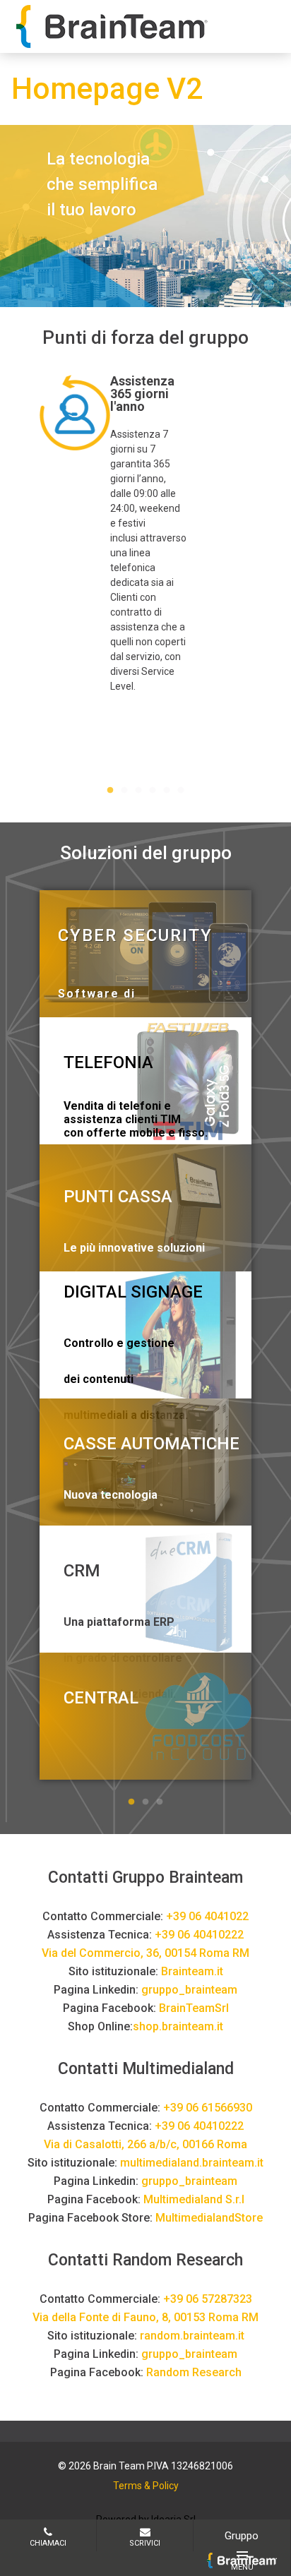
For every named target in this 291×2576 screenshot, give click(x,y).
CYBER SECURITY (135, 935)
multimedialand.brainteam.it (192, 2163)
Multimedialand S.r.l (194, 2199)
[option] (145, 534)
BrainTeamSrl (194, 2008)
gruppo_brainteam (189, 1990)
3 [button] (138, 791)
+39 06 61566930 (208, 2108)
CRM (82, 1571)
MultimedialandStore (209, 2218)
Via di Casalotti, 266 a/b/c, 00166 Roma (145, 2144)
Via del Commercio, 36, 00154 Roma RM (145, 1953)
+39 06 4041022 (207, 1916)
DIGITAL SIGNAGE (133, 1292)
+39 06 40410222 (199, 1935)
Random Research (194, 2372)
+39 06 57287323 (208, 2299)
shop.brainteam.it (178, 2026)
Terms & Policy (146, 2486)
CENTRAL (101, 1698)
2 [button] (124, 791)
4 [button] (153, 791)
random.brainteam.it (192, 2336)
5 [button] (167, 791)
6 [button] (181, 791)
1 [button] (110, 791)
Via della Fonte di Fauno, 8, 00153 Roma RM (145, 2317)
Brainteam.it (192, 1971)
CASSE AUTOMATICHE (152, 1444)
